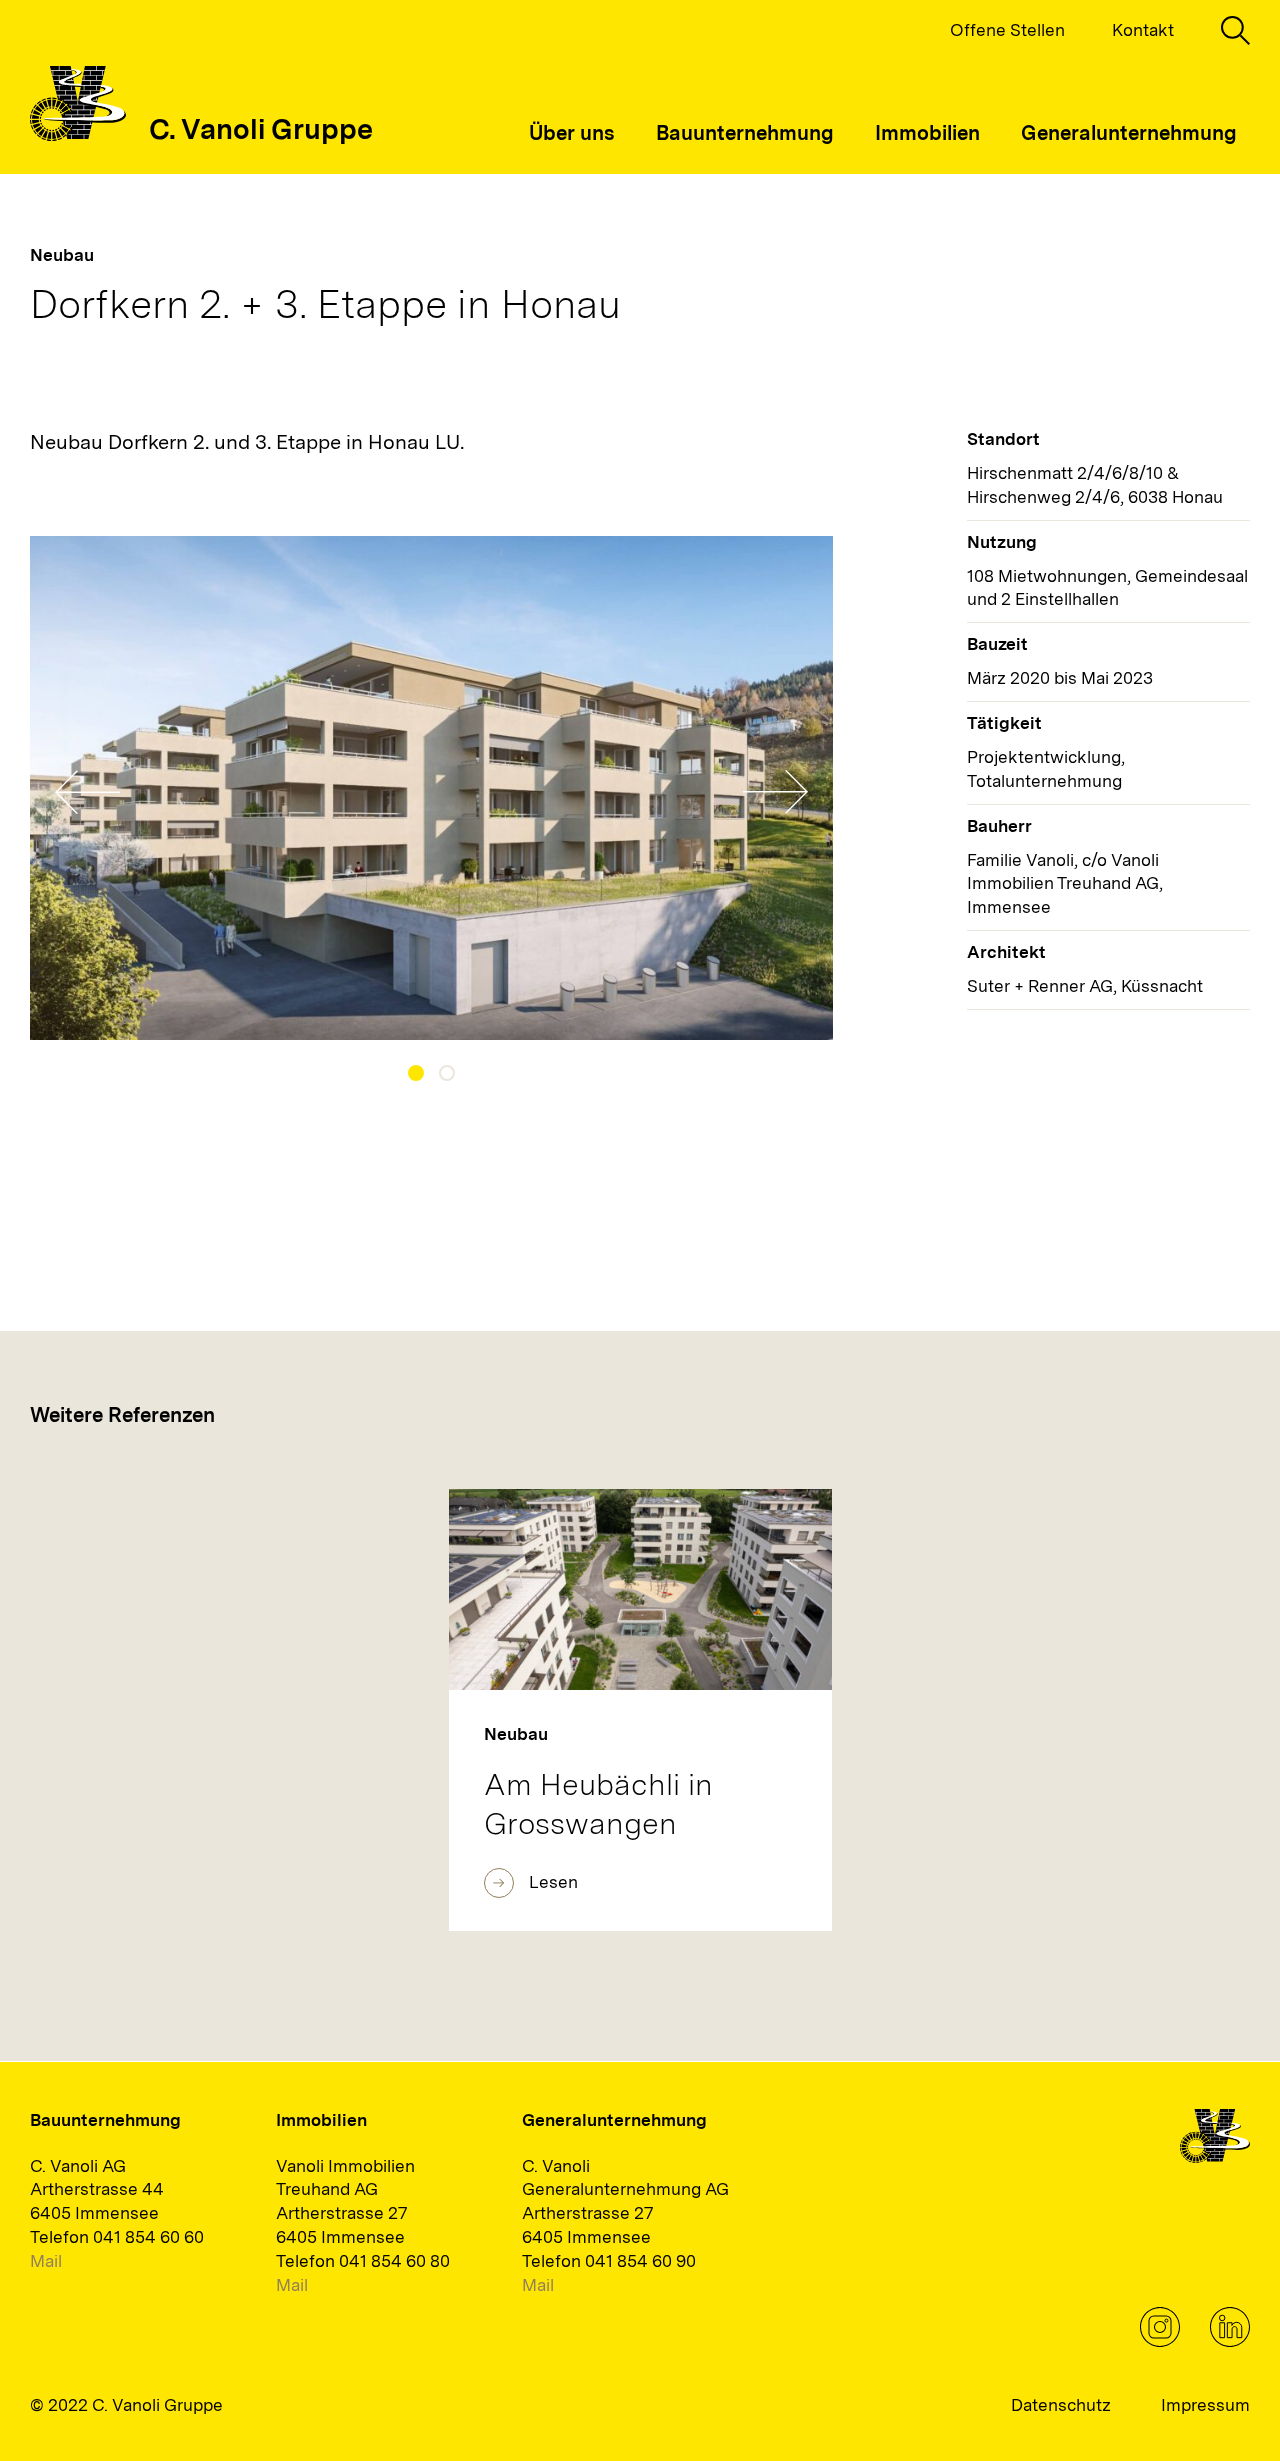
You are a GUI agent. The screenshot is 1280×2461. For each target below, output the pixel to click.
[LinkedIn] (1230, 2341)
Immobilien (927, 133)
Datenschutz (1061, 2405)
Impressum (1205, 2405)
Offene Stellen (1007, 30)
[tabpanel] (432, 788)
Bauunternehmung (745, 133)
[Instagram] (1160, 2341)
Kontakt (1143, 30)
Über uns (572, 133)
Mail (46, 2261)
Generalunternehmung (1129, 133)
